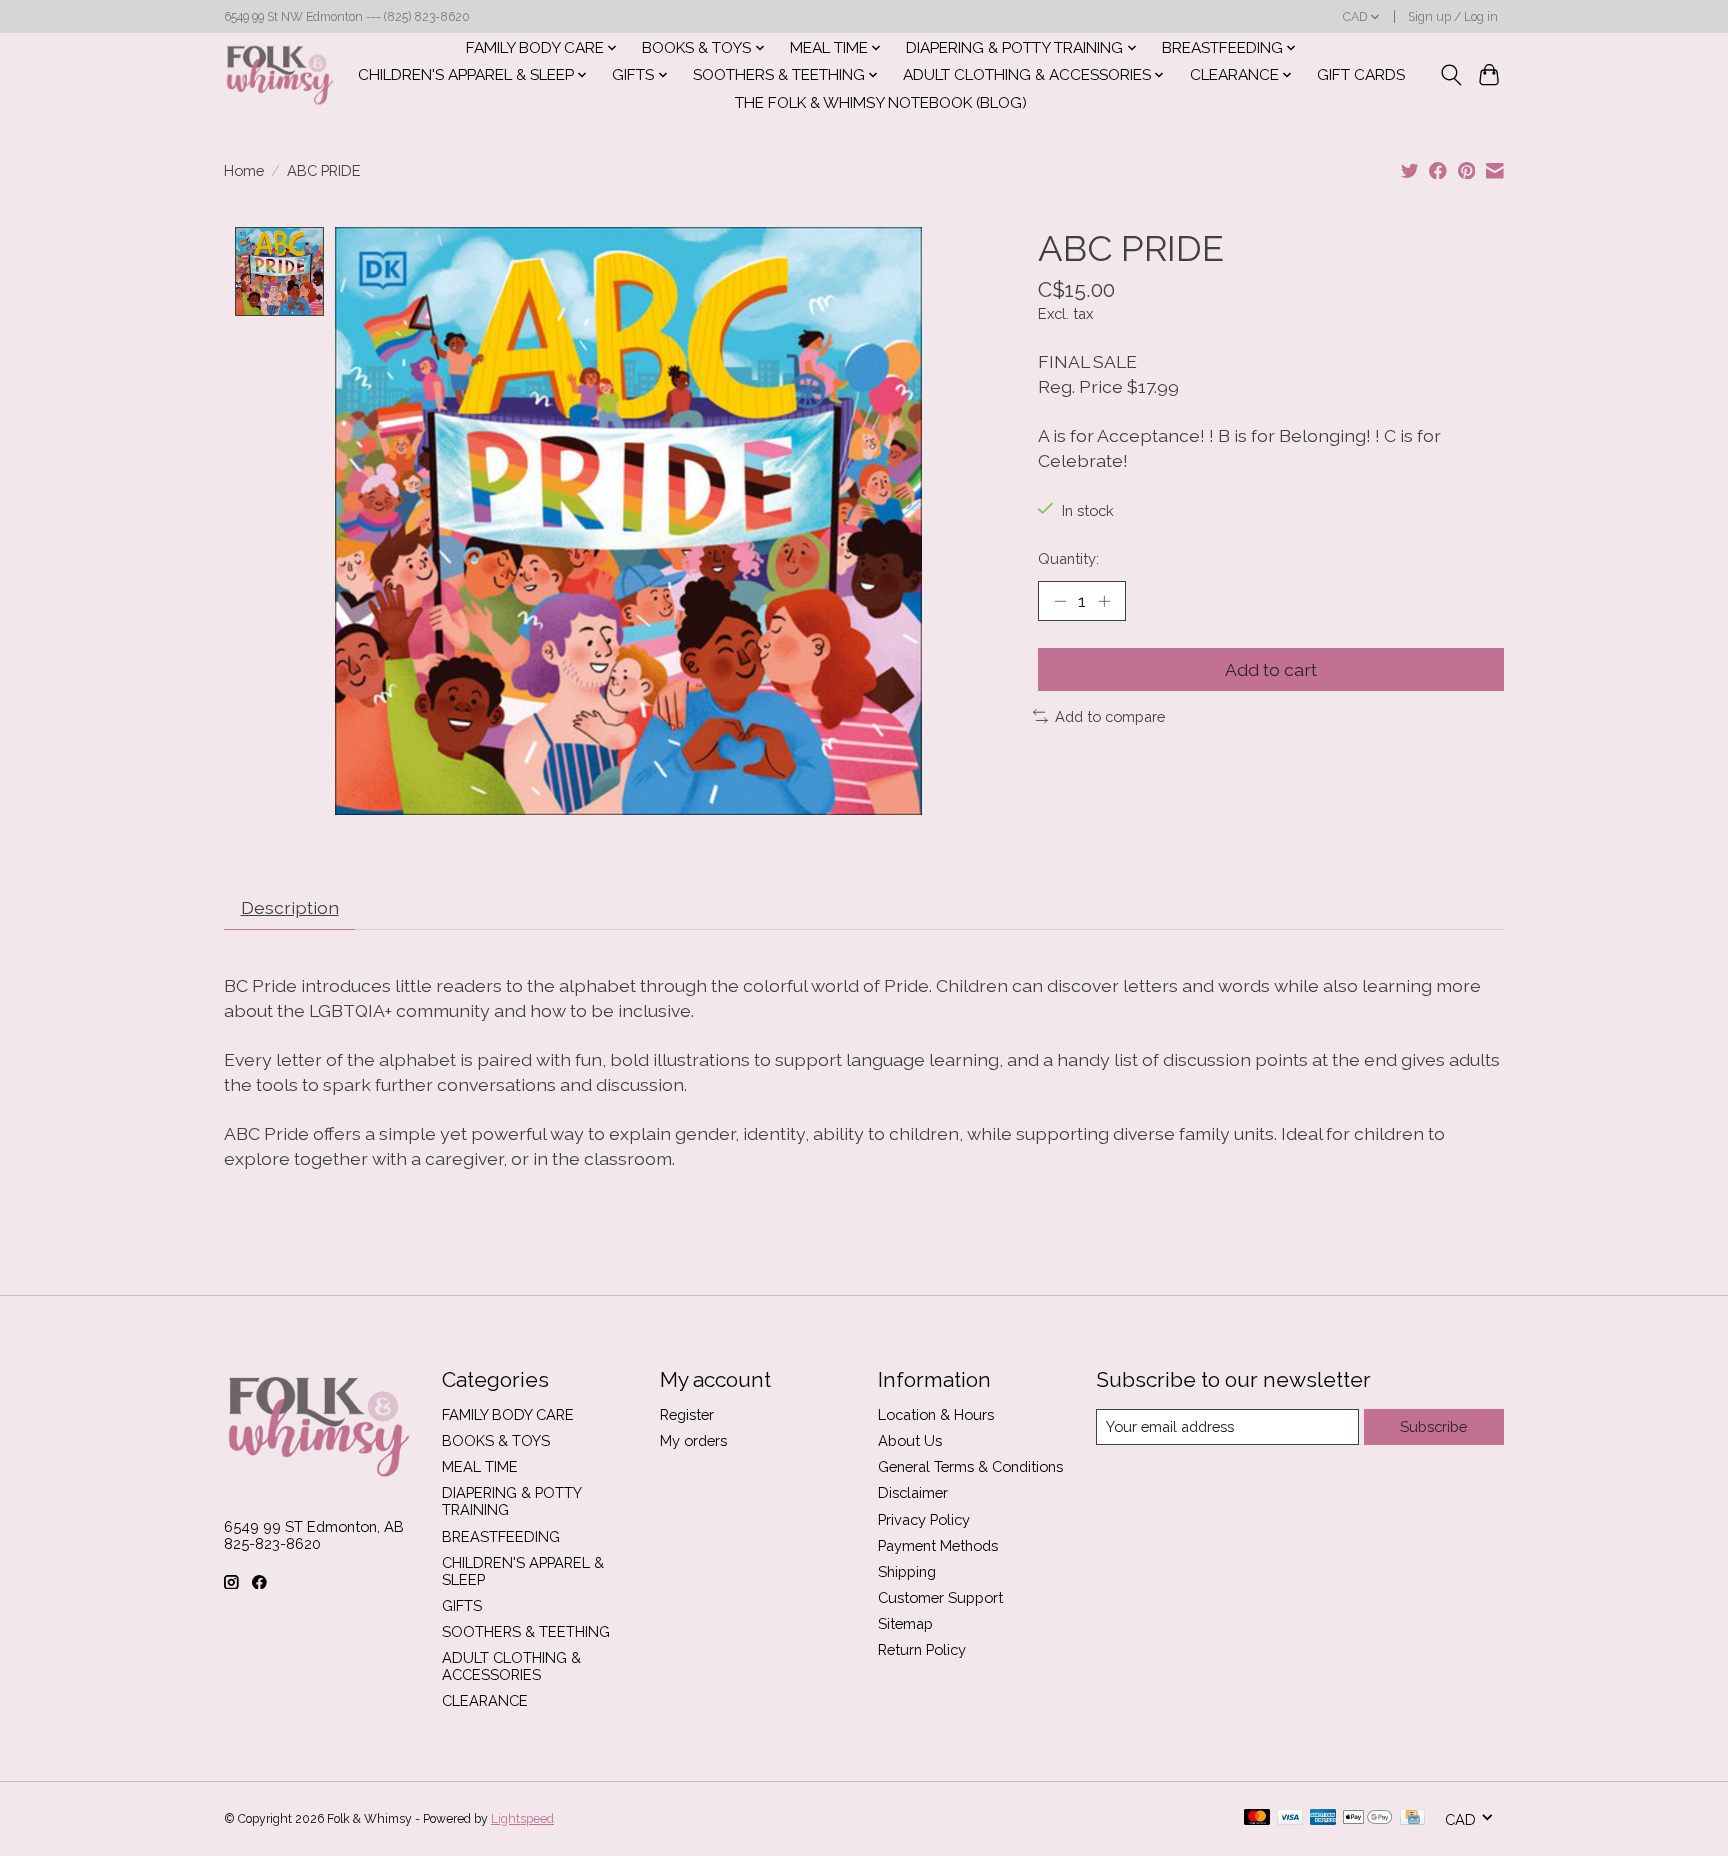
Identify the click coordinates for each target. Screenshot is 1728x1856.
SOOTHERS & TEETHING (526, 1631)
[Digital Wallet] (1367, 1818)
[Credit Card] (1412, 1818)
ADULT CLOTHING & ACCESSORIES (511, 1666)
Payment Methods (938, 1545)
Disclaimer (913, 1492)
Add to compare (1110, 716)
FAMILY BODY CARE (508, 1414)
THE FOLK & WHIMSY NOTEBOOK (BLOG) (881, 103)
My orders (693, 1440)
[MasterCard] (1257, 1818)
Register (687, 1414)
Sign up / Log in (1453, 17)
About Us (910, 1440)
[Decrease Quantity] (1060, 601)
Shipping (907, 1571)
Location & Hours (936, 1414)
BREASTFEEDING (501, 1536)
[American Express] (1323, 1818)
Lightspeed (522, 1819)
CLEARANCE (485, 1700)
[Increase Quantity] (1104, 601)
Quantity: (1068, 558)
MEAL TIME (480, 1466)
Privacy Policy (924, 1519)
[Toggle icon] (1450, 75)
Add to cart (1271, 669)
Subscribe (1433, 1426)
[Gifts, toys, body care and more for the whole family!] (280, 75)
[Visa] (1290, 1818)
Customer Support (940, 1597)
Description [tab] (290, 907)
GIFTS (462, 1605)
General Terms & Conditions (970, 1466)
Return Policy (922, 1649)
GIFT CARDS (1361, 75)
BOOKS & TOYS (496, 1440)
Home (244, 170)
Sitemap (905, 1623)
